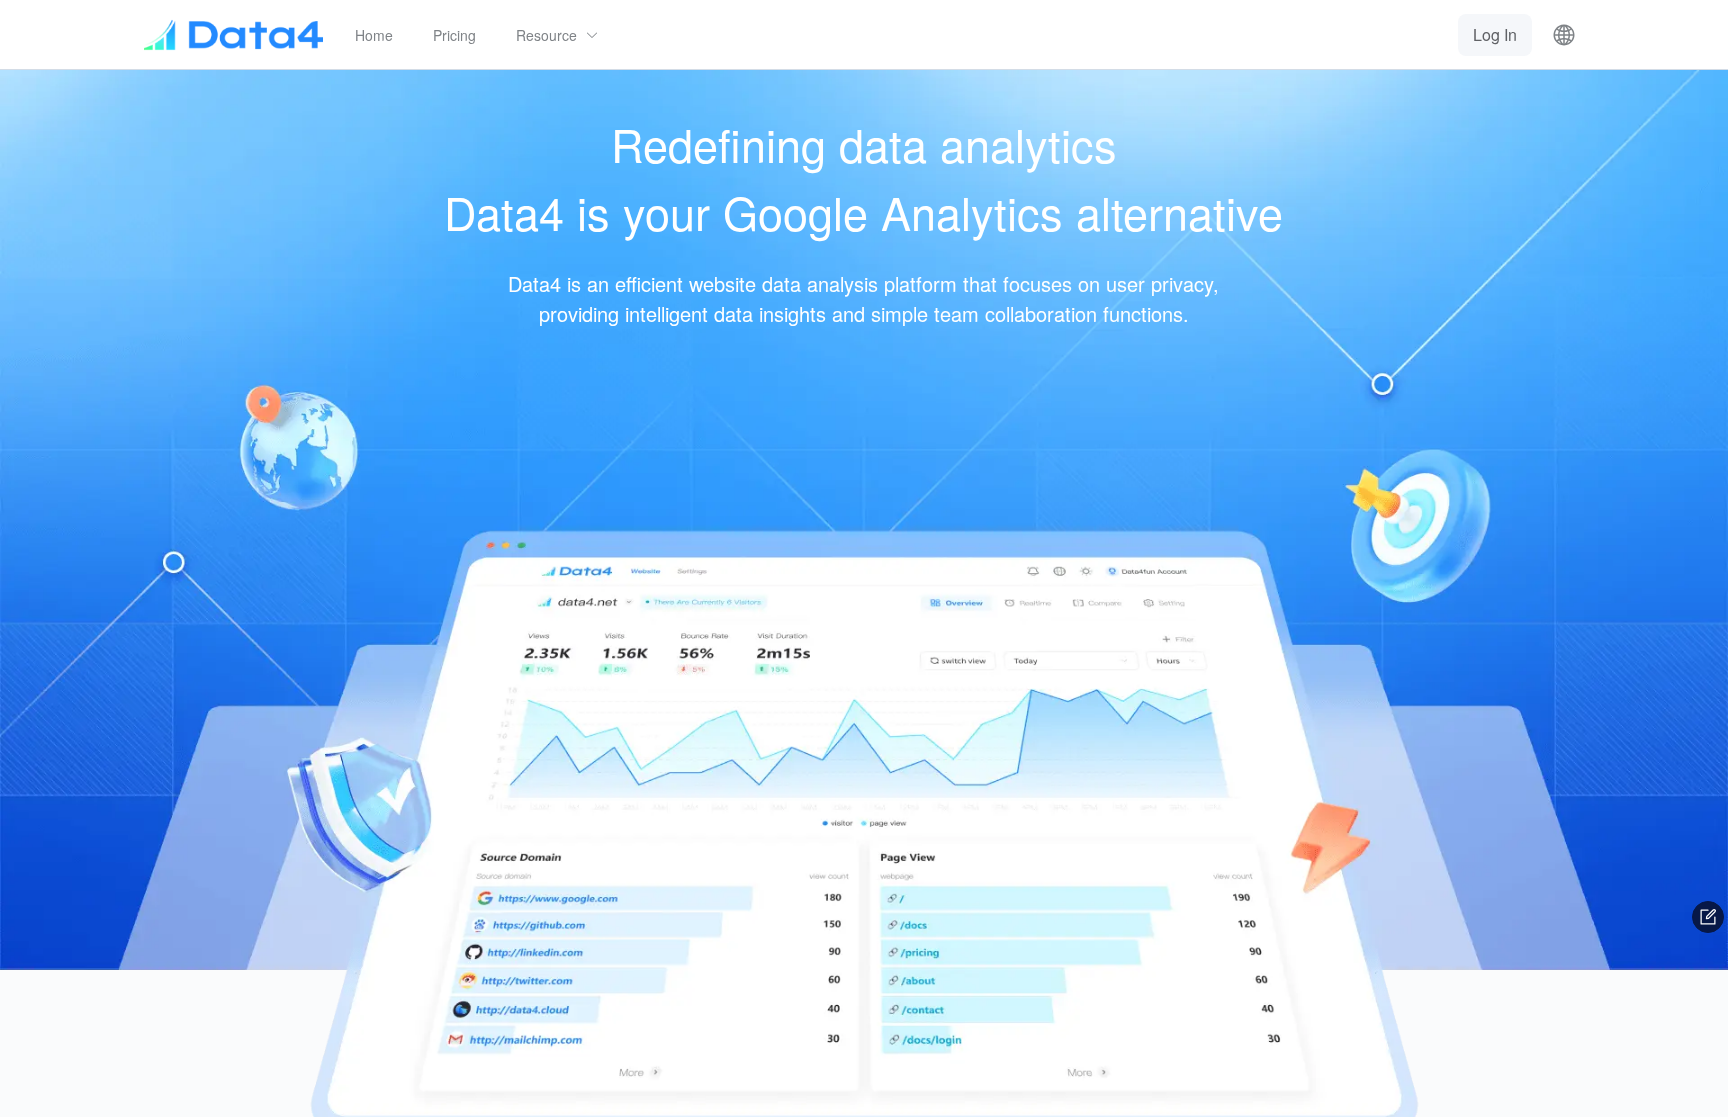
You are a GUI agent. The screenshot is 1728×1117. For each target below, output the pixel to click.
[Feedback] (1708, 917)
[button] (557, 35)
